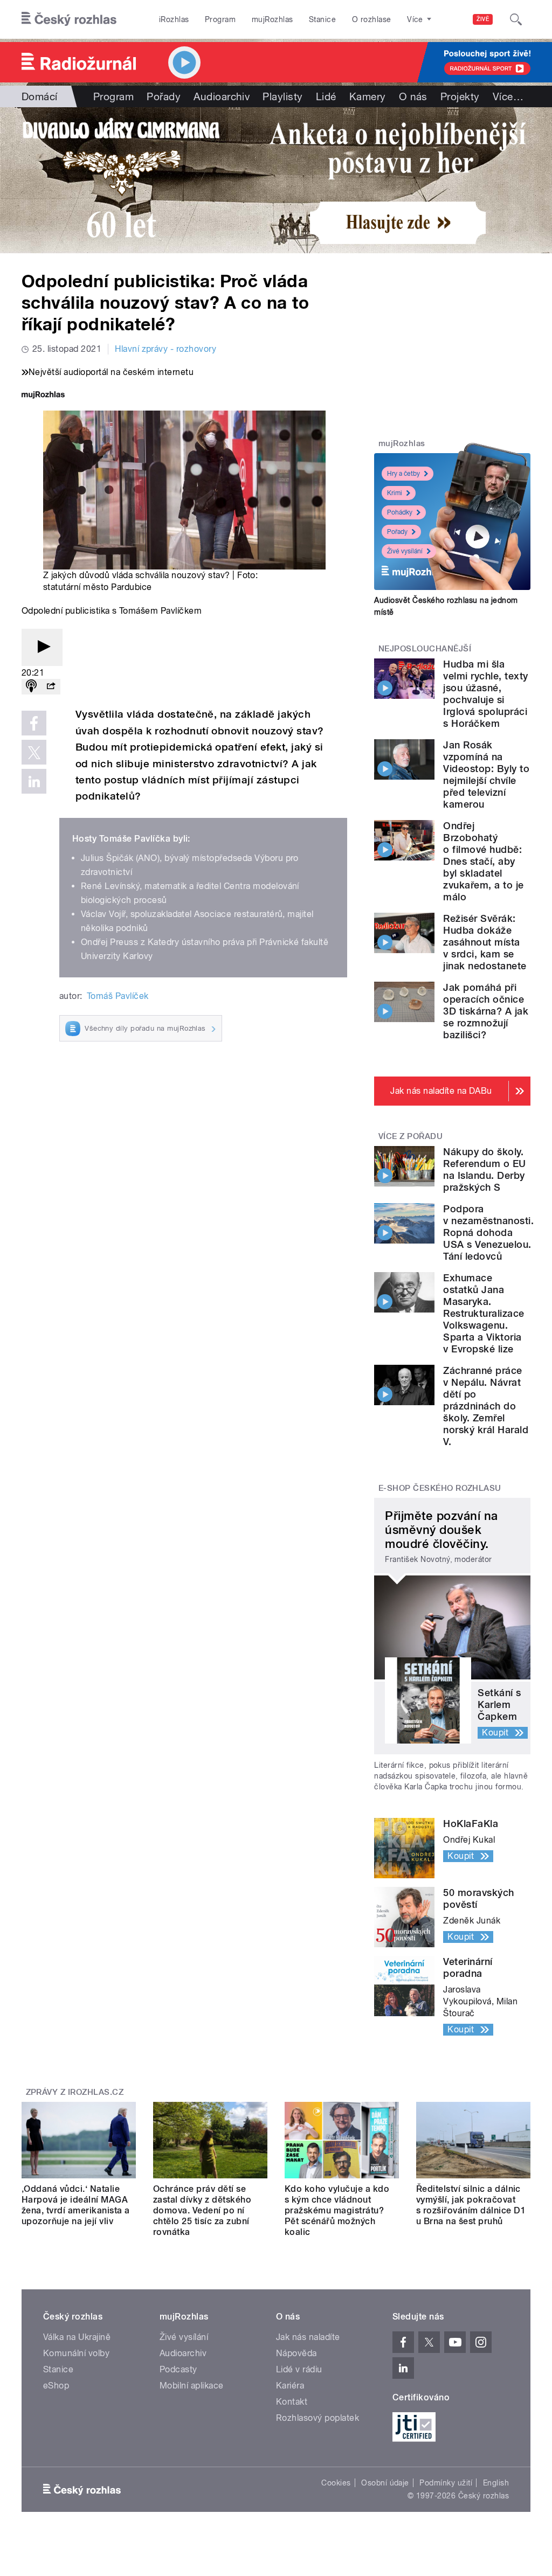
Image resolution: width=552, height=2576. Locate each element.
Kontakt (292, 2402)
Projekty (460, 96)
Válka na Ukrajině (77, 2337)
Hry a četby (403, 474)
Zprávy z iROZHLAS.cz (75, 2092)
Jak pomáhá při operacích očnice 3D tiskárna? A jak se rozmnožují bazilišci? (486, 1011)
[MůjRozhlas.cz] (43, 396)
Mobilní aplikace (192, 2386)
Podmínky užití (446, 2483)
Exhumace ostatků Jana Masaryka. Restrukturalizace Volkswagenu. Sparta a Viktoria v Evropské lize (484, 1313)
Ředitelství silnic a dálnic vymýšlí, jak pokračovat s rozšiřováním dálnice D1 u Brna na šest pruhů (471, 2205)
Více (508, 96)
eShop (56, 2386)
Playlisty (282, 96)
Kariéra (290, 2386)
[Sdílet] (51, 687)
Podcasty (178, 2369)
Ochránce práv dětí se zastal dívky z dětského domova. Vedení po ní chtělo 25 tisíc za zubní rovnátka (202, 2210)
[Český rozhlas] (69, 19)
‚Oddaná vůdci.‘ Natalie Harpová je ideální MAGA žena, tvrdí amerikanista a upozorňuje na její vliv (75, 2205)
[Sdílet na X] (34, 752)
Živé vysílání (405, 551)
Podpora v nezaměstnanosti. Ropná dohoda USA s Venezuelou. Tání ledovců (488, 1233)
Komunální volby (76, 2353)
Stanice (322, 19)
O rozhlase (372, 19)
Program (220, 19)
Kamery (368, 96)
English (496, 2483)
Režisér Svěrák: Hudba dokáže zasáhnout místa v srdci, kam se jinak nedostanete (485, 942)
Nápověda (296, 2353)
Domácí (40, 96)
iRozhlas (174, 19)
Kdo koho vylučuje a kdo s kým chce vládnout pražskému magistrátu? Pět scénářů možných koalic (337, 2210)
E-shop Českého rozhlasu (440, 1488)
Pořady (164, 96)
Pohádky (400, 512)
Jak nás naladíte (308, 2337)
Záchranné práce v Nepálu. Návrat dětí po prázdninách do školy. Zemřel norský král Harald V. (486, 1406)
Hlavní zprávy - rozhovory (165, 349)
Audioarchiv (222, 96)
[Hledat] (516, 19)
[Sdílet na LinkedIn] (34, 781)
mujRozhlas (272, 19)
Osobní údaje (385, 2483)
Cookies (336, 2483)
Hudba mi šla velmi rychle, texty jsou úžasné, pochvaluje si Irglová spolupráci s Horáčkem (485, 694)
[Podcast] (31, 687)
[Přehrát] (42, 647)
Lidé (326, 96)
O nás (413, 96)
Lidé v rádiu (299, 2369)
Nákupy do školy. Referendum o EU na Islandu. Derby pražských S (484, 1169)
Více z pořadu (410, 1136)
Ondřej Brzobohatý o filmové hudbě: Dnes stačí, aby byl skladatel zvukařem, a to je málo (483, 861)
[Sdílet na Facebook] (34, 723)
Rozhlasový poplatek (318, 2418)
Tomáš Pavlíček (118, 996)
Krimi (395, 493)
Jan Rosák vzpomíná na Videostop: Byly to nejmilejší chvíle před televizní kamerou (486, 775)
